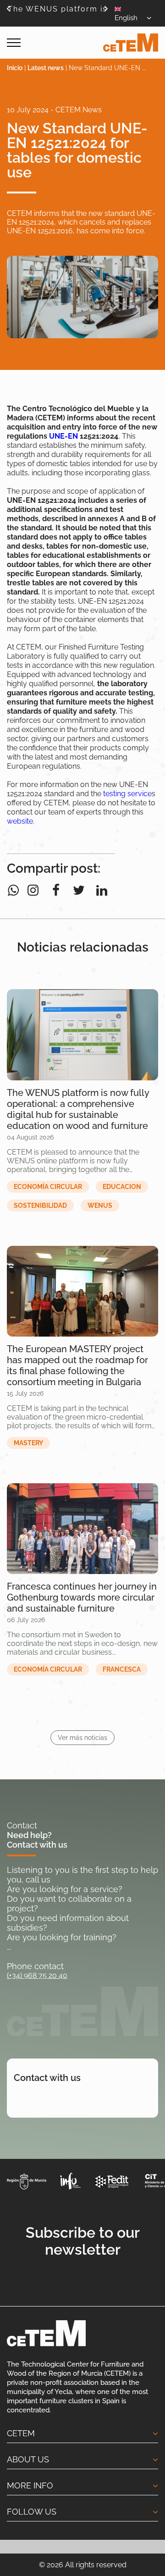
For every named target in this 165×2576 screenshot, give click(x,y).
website (20, 821)
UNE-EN (63, 436)
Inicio (15, 68)
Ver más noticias (82, 1738)
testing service (127, 794)
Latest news (46, 68)
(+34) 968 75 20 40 (37, 1975)
